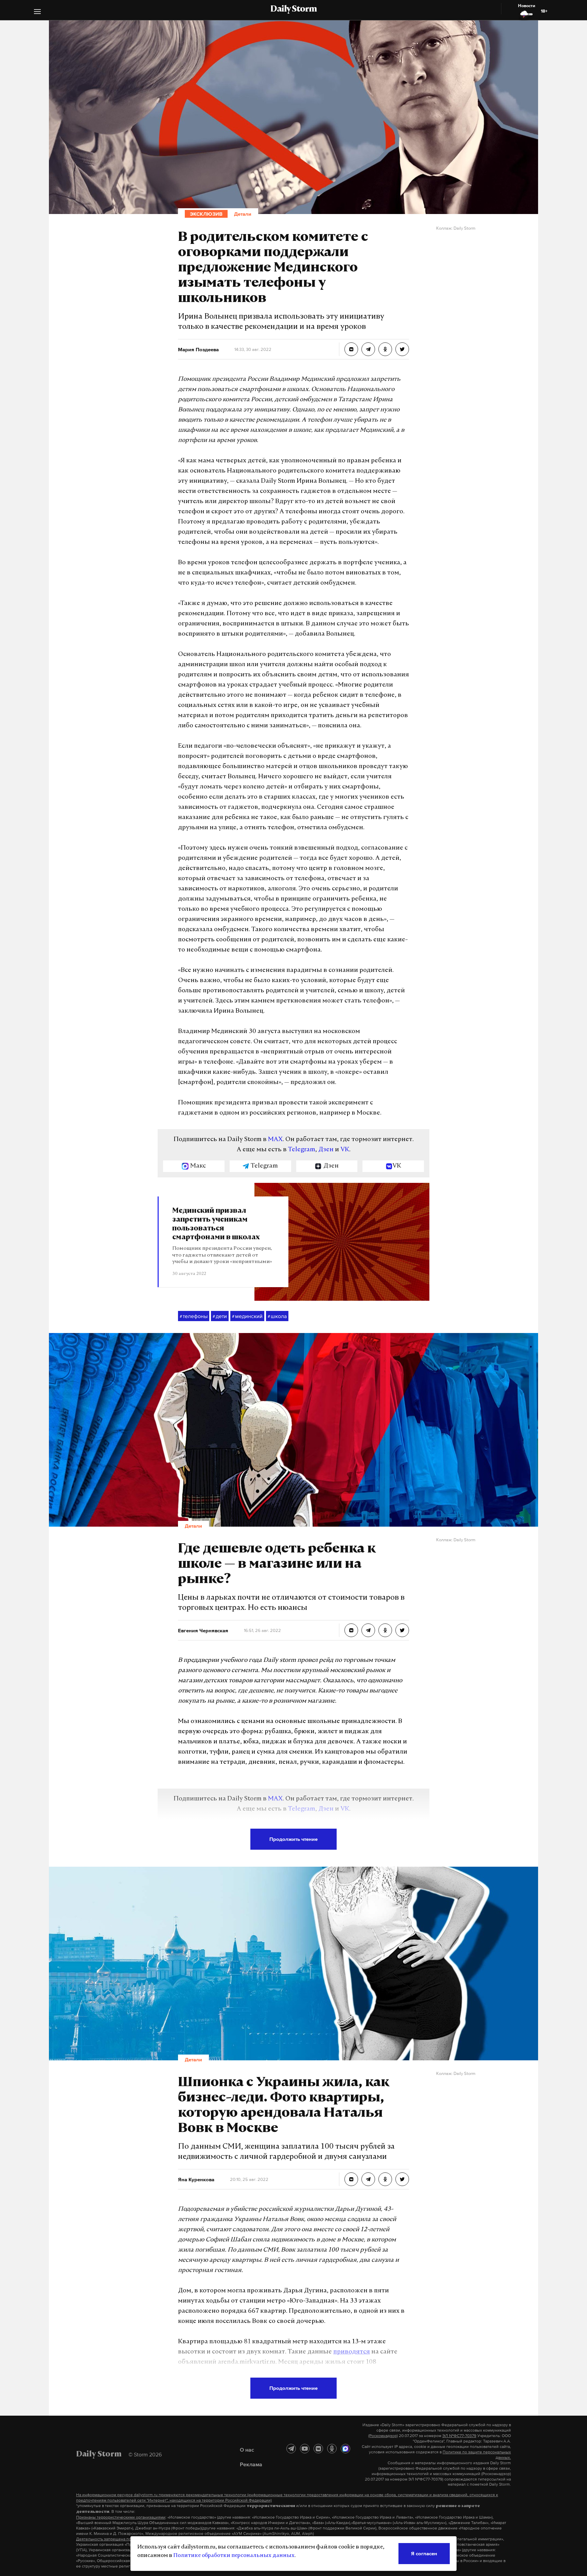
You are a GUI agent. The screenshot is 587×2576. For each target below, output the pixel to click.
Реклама (251, 2464)
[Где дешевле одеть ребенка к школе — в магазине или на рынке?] (351, 1630)
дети (220, 1316)
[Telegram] (291, 2449)
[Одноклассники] (332, 2449)
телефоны (194, 1316)
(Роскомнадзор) (383, 2436)
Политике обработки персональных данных (234, 2556)
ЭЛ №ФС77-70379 (459, 2436)
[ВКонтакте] (318, 2449)
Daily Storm (293, 10)
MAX (275, 1140)
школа (277, 1316)
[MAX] (345, 2449)
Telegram (302, 1150)
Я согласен (424, 2553)
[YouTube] (305, 2449)
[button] (37, 12)
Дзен (326, 1150)
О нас (247, 2450)
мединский (247, 1316)
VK (345, 1150)
